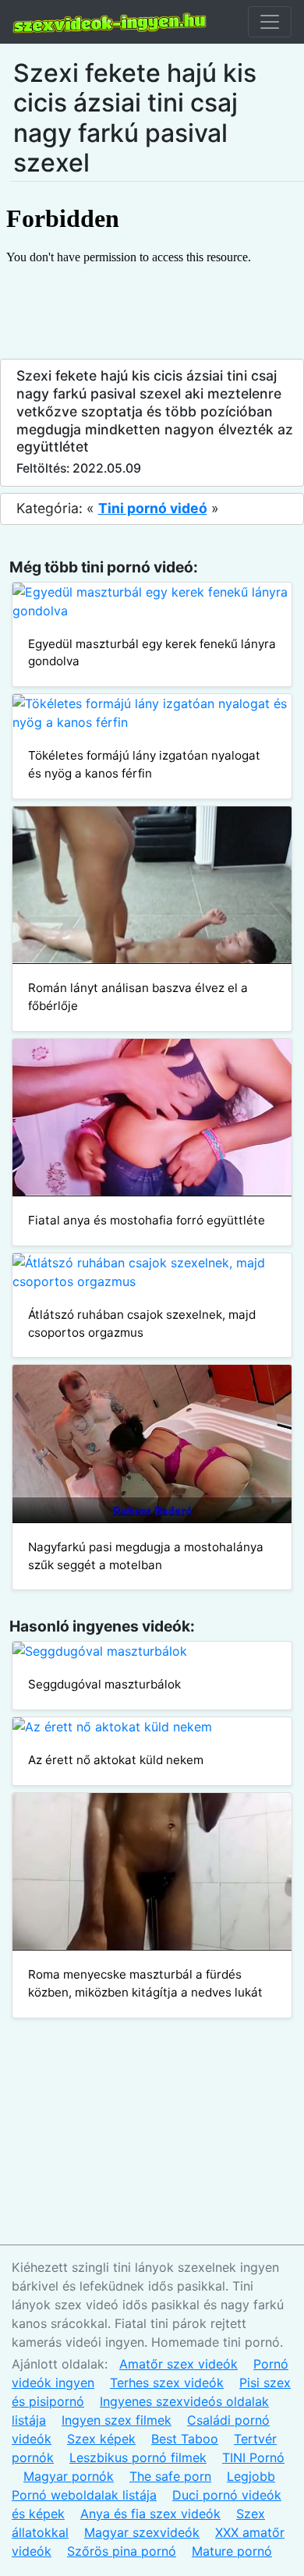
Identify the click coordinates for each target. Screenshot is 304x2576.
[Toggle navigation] (270, 22)
